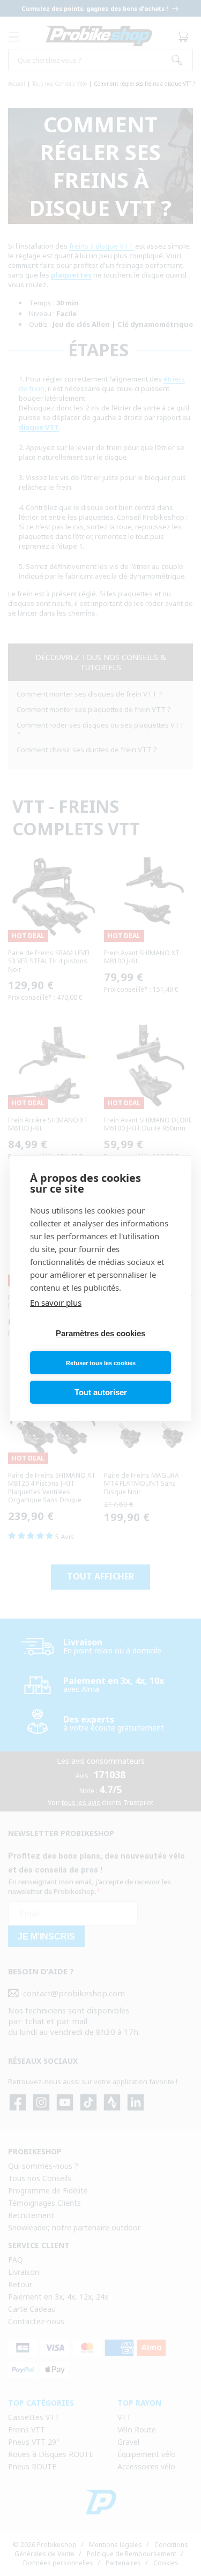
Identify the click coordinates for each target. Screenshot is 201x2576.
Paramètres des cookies (100, 1333)
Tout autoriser (101, 1392)
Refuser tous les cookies (101, 1363)
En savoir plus (56, 1302)
